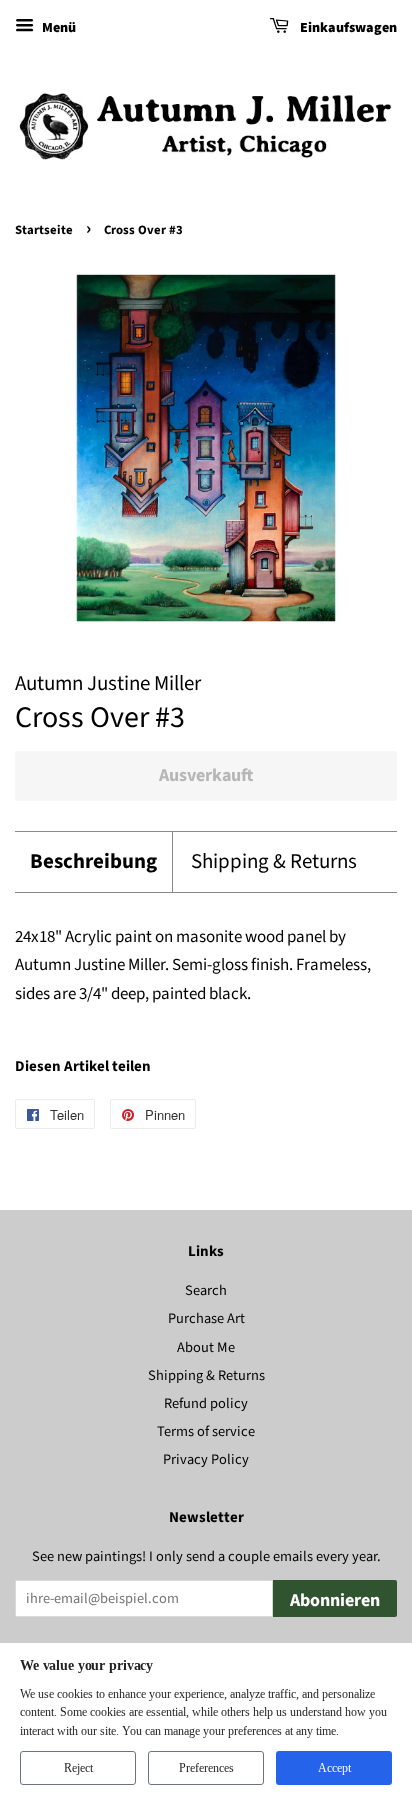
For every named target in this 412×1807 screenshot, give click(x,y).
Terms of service (206, 1431)
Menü (57, 28)
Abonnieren (335, 1600)
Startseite (44, 230)
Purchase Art (206, 1318)
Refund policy (206, 1403)
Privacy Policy (206, 1459)
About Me (206, 1347)
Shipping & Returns (274, 861)
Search (206, 1290)
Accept (334, 1768)
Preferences (206, 1768)
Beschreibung (93, 861)
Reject (78, 1768)
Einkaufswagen (347, 28)
